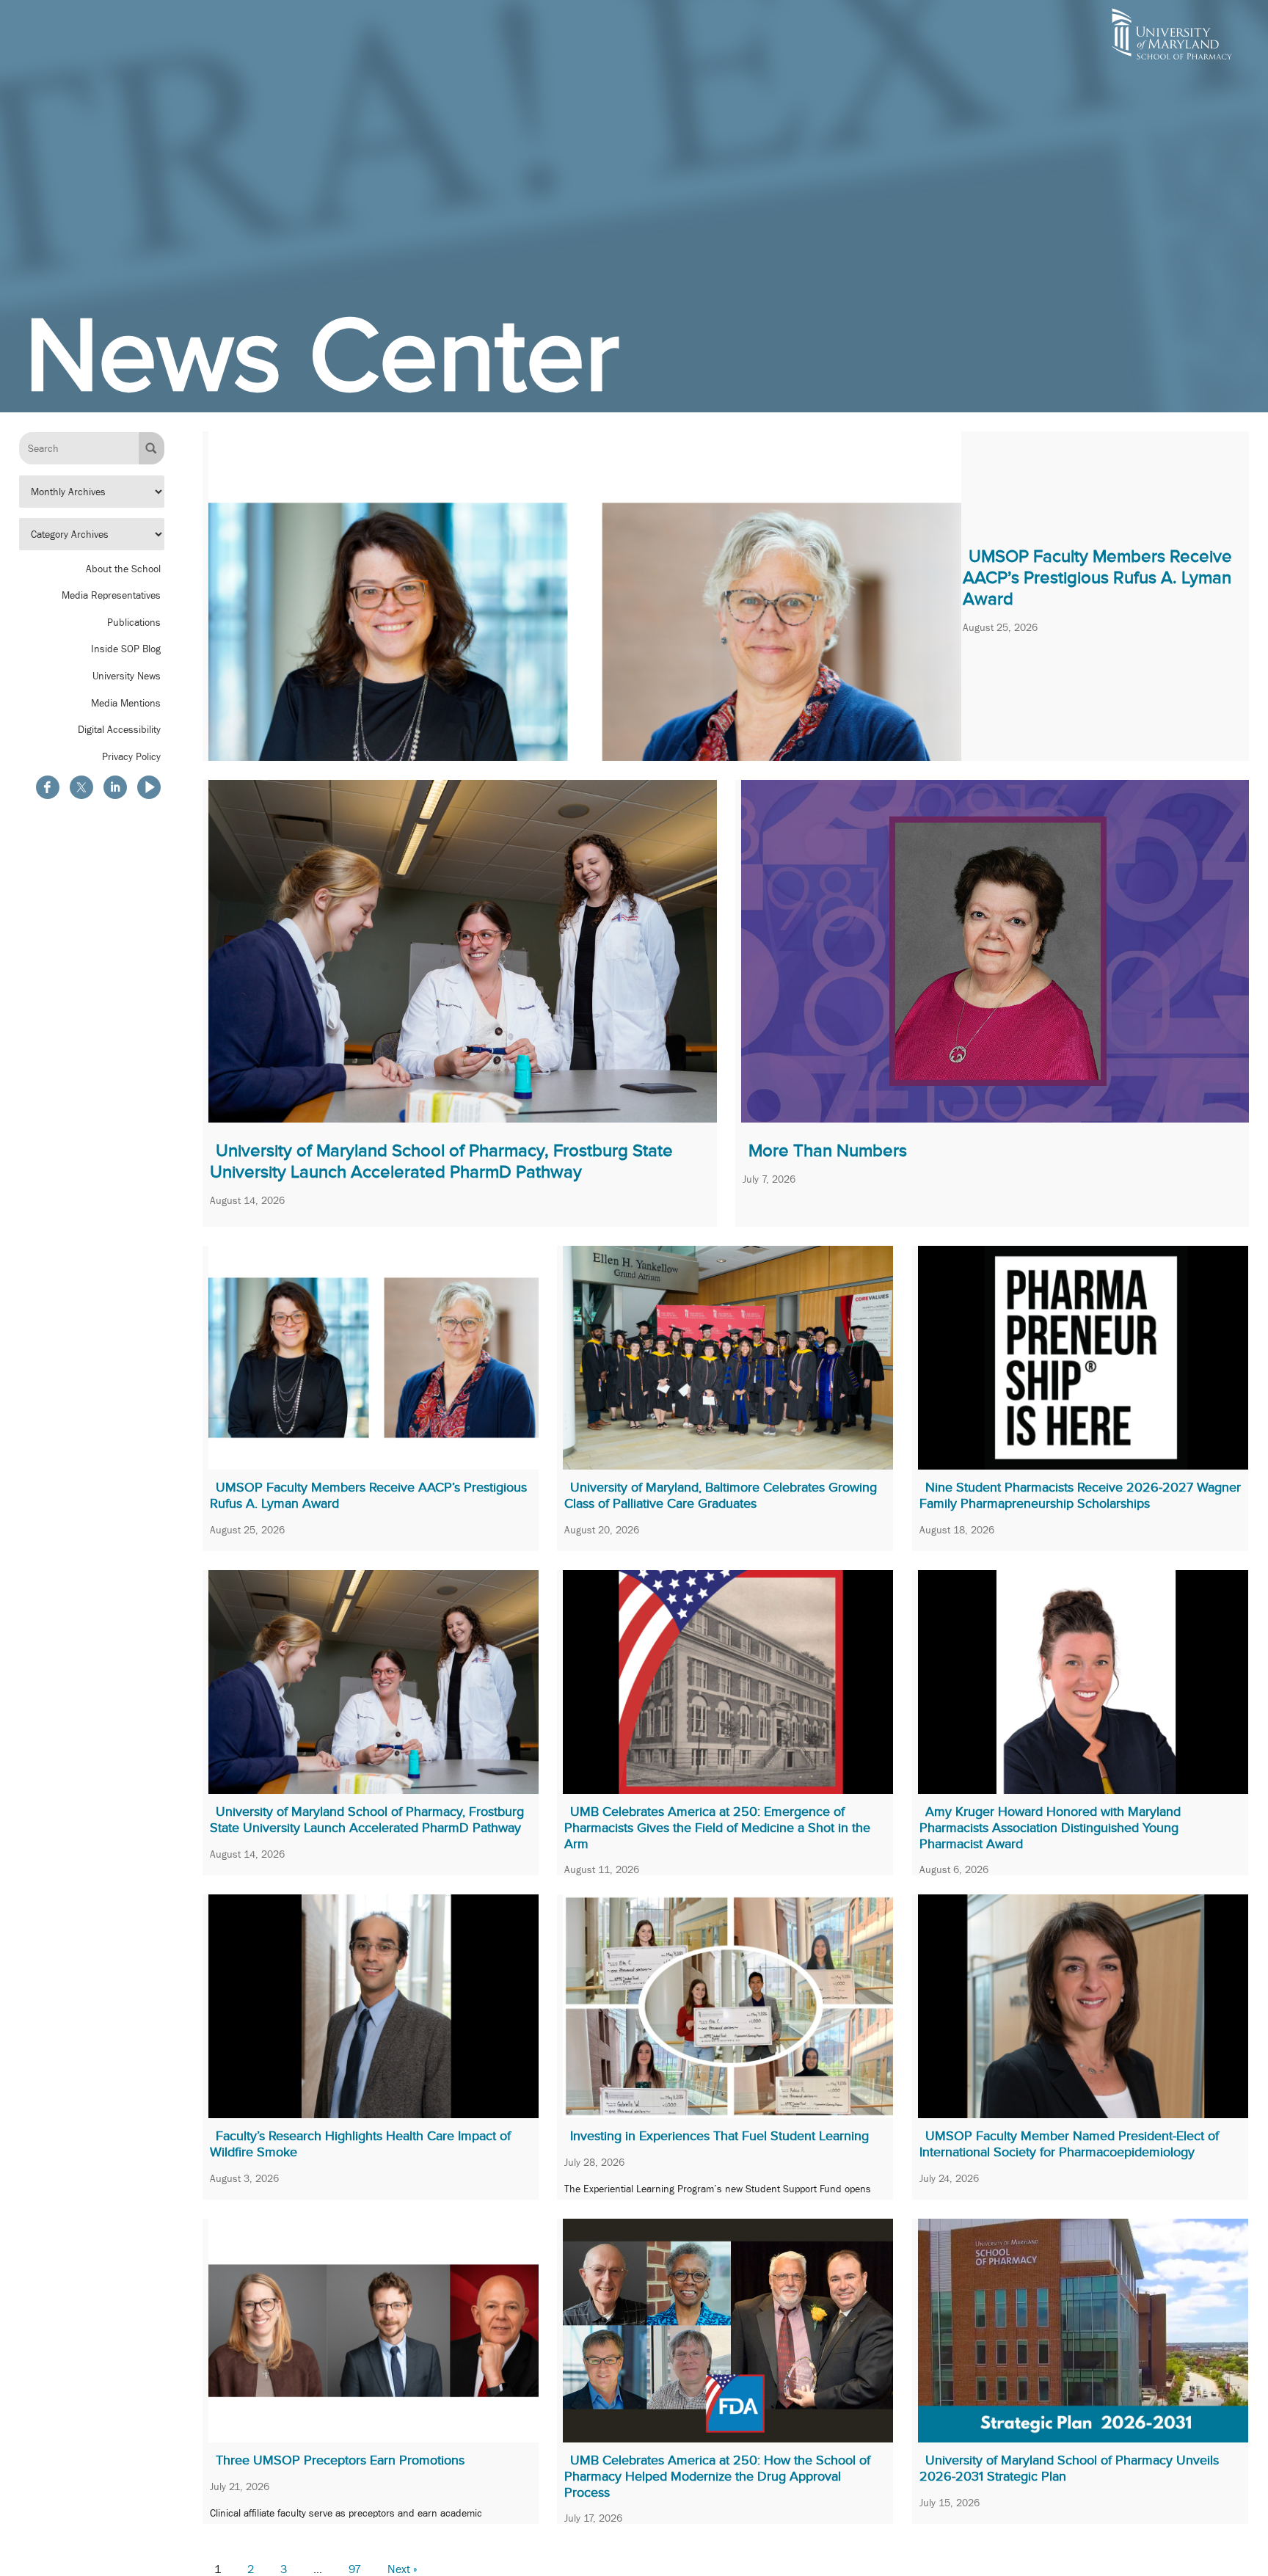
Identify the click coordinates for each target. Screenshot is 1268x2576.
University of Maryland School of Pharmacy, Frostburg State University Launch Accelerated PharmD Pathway (441, 1161)
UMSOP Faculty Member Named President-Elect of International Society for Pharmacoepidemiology (1069, 2144)
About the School (123, 568)
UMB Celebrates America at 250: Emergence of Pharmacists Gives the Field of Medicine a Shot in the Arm (717, 1827)
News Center (322, 355)
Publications (134, 622)
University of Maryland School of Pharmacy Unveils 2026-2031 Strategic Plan (1069, 2468)
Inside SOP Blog (126, 649)
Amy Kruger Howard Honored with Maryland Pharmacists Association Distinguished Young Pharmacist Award (1050, 1827)
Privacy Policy (131, 756)
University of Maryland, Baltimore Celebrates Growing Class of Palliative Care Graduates (721, 1495)
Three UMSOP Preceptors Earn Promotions (340, 2460)
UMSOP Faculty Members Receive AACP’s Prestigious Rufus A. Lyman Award (1097, 577)
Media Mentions (126, 702)
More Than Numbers (828, 1150)
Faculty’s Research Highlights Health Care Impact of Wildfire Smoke (360, 2144)
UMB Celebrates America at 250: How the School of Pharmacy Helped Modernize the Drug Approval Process (717, 2476)
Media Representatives (111, 595)
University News (127, 676)
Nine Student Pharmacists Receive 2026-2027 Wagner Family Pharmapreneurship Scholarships (1080, 1495)
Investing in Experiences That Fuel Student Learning (719, 2136)
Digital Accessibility (119, 729)
